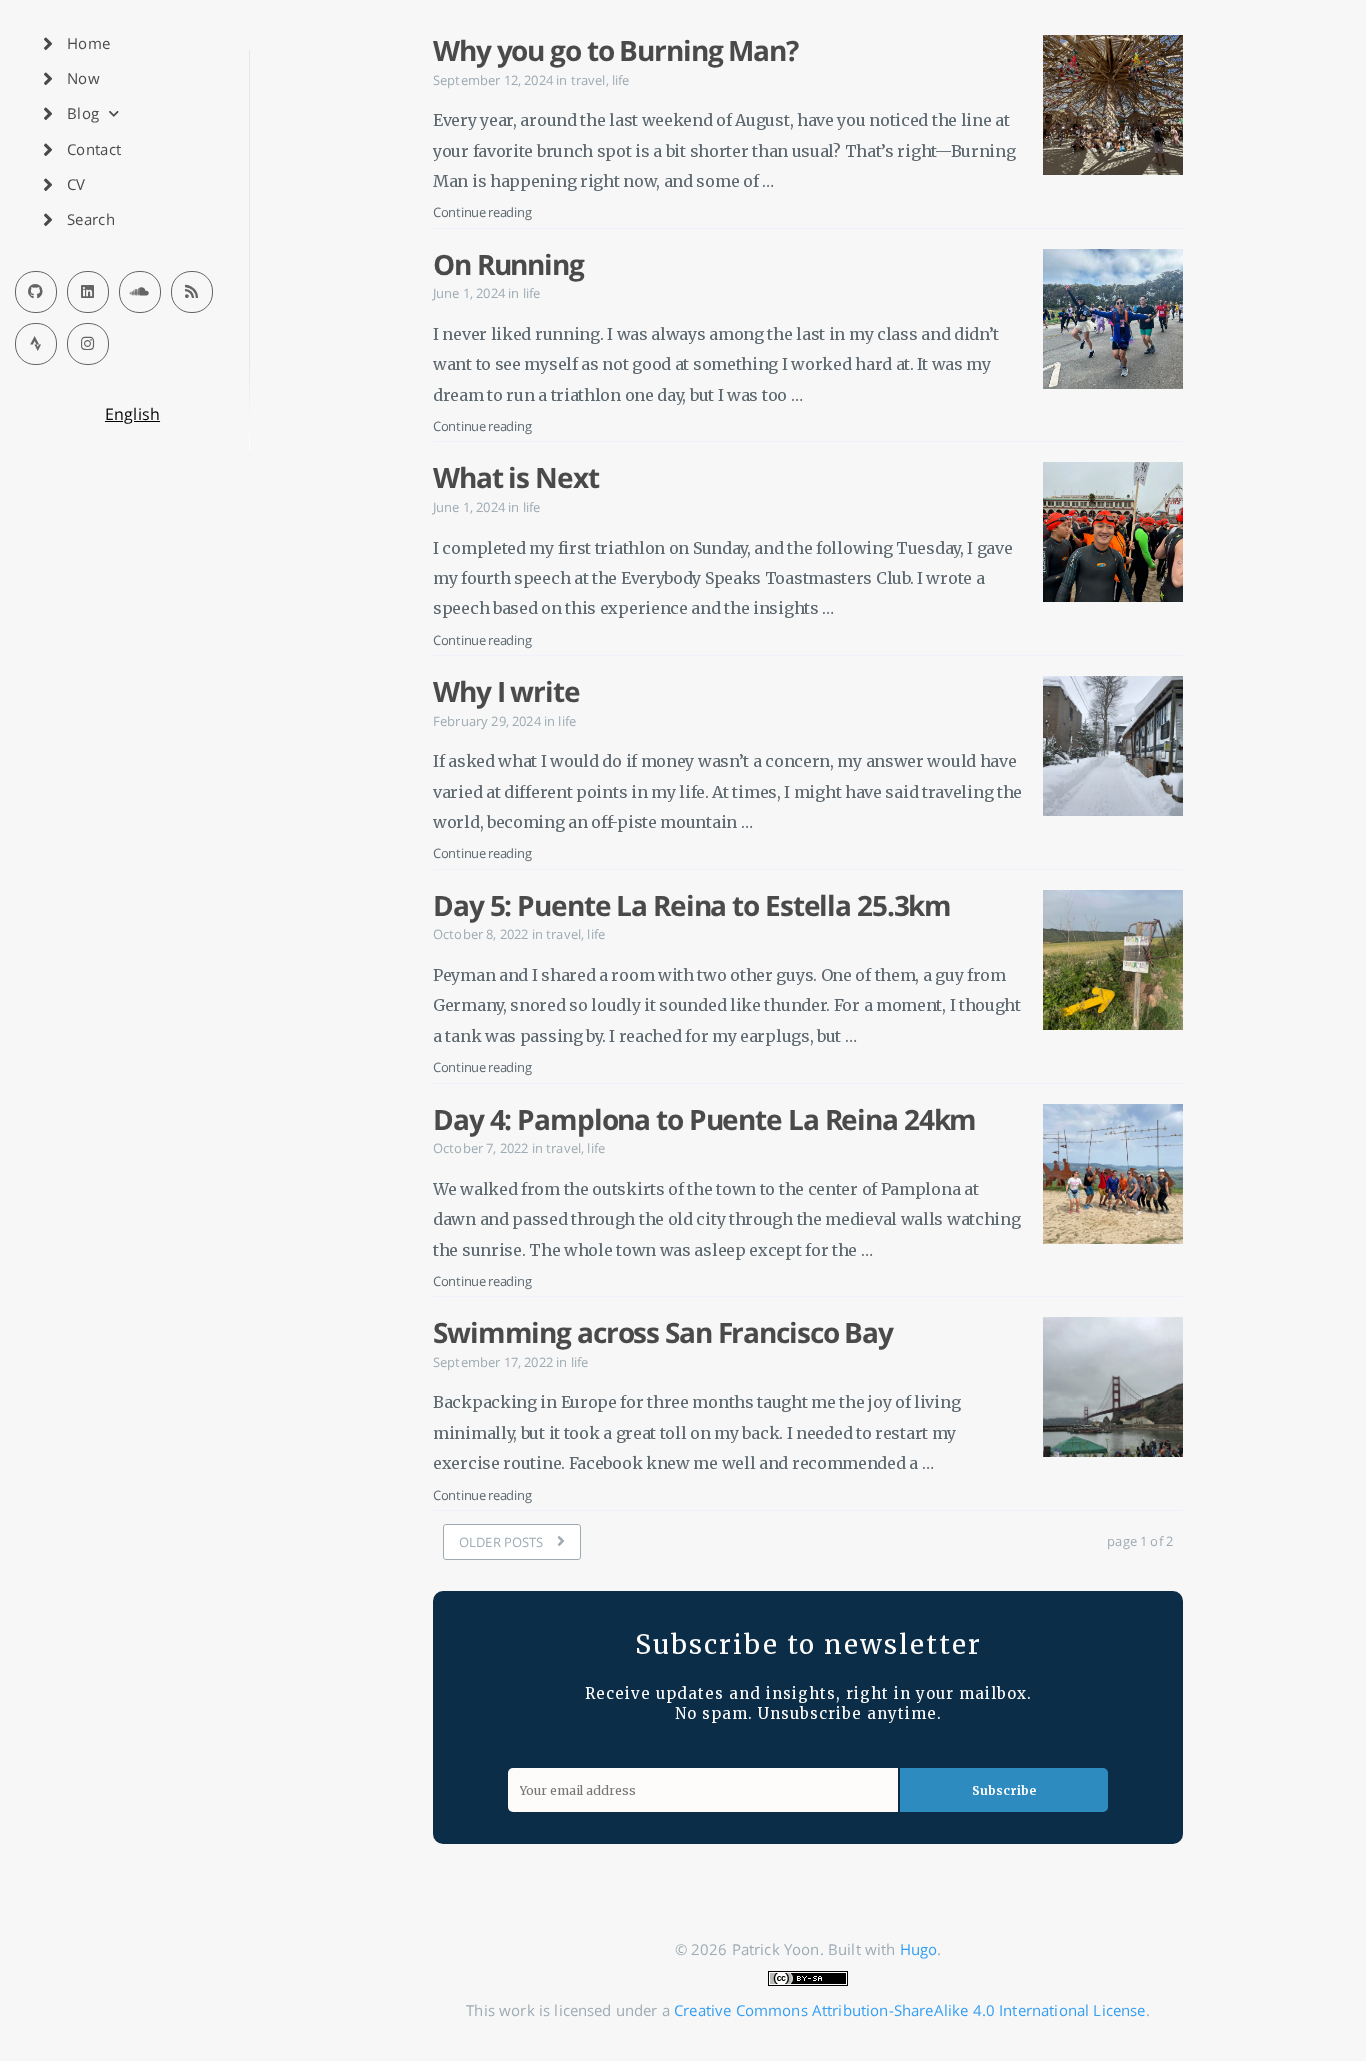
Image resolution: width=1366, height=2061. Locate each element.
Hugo (919, 1949)
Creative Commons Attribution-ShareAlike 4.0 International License (909, 2010)
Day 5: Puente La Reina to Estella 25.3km (692, 905)
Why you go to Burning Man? (615, 50)
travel (588, 80)
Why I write (506, 691)
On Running (508, 264)
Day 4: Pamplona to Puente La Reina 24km (704, 1119)
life (621, 80)
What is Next (516, 477)
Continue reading (482, 212)
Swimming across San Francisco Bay (663, 1332)
